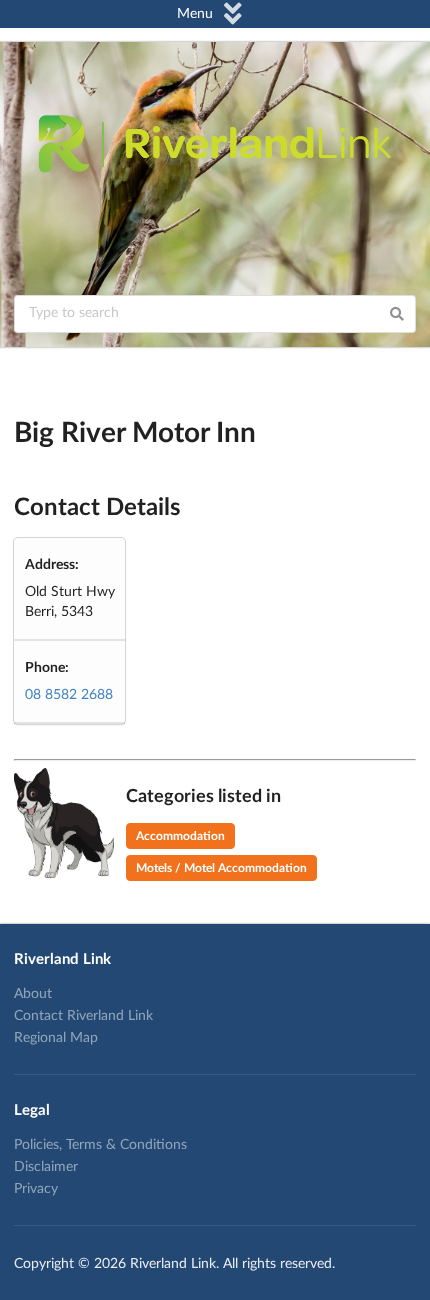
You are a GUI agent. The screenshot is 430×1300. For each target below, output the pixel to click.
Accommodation (180, 836)
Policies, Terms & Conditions (100, 1145)
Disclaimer (46, 1167)
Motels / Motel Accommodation (221, 868)
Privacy (36, 1189)
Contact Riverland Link (83, 1016)
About (33, 994)
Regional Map (56, 1038)
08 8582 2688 (69, 695)
